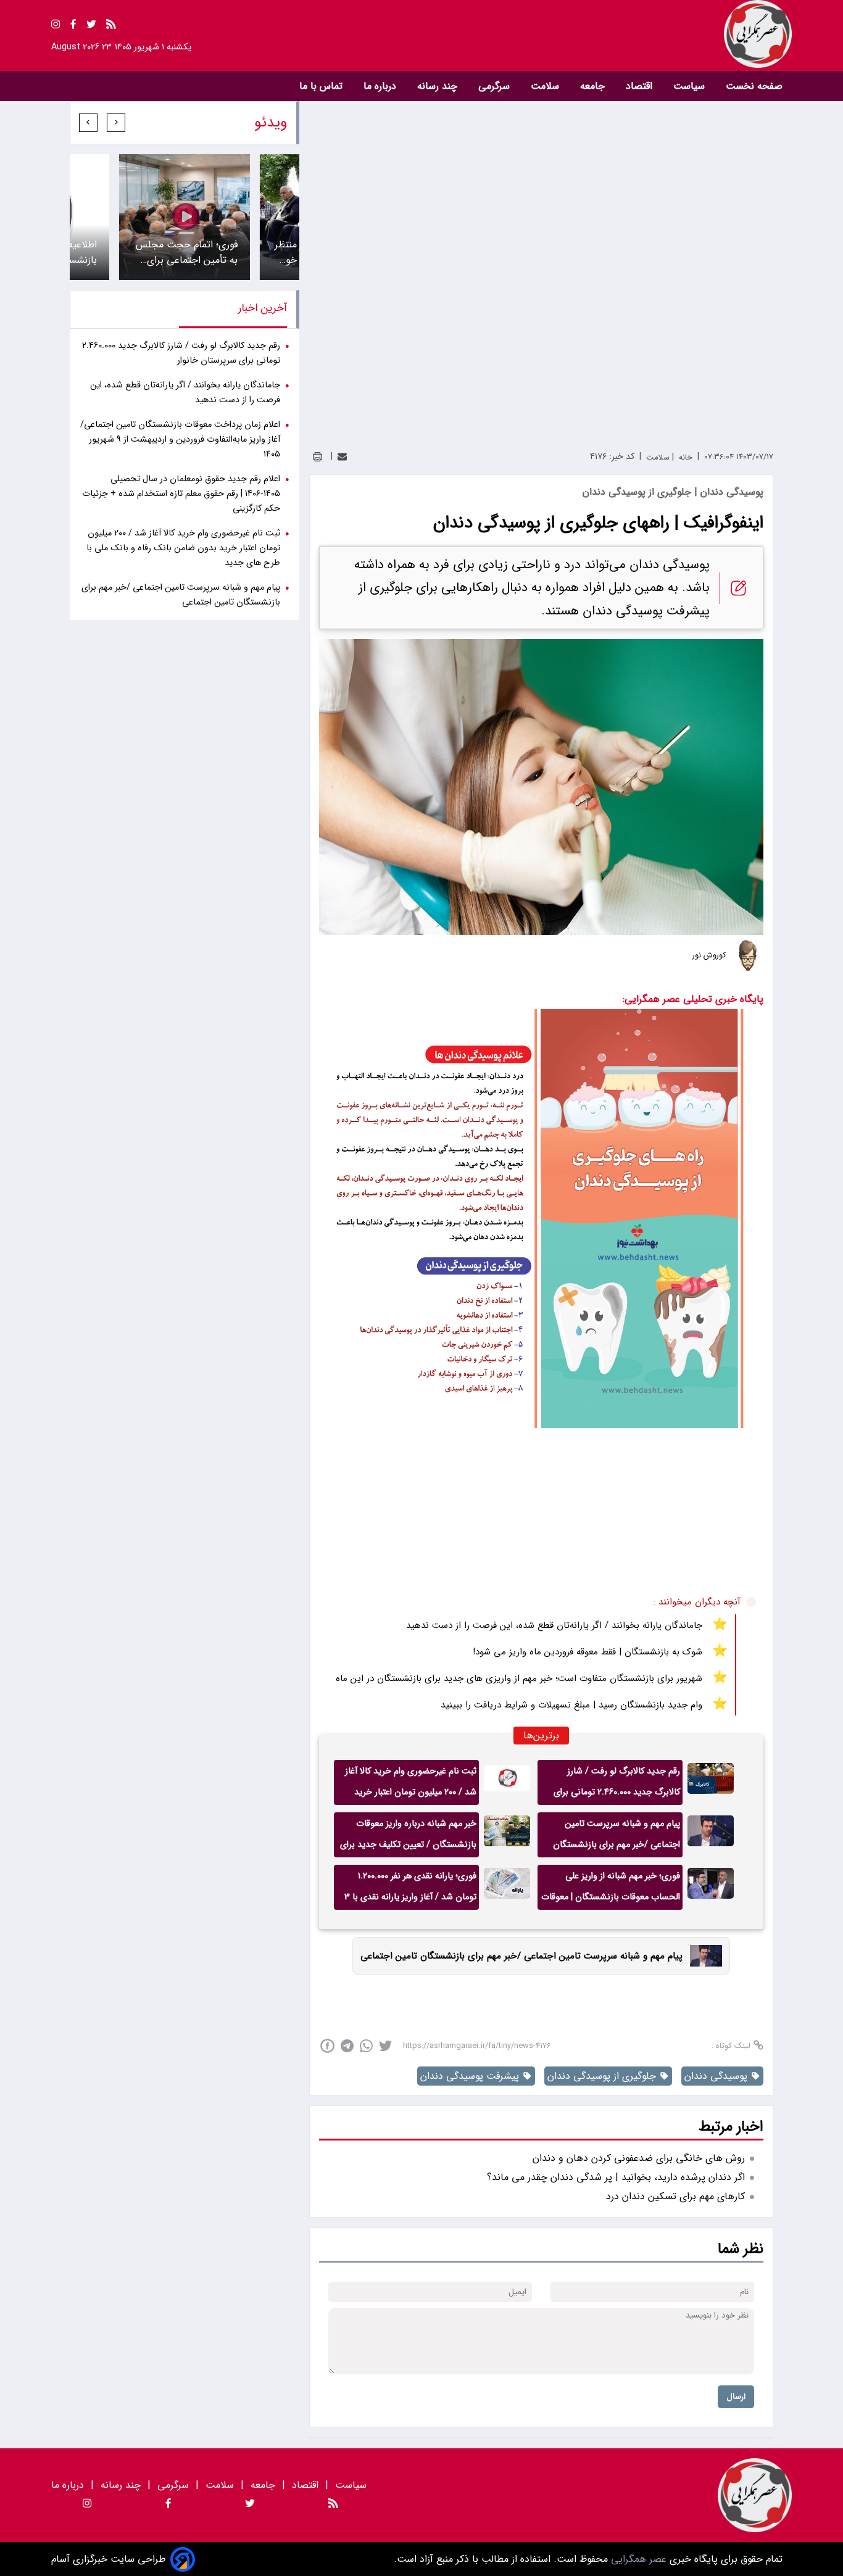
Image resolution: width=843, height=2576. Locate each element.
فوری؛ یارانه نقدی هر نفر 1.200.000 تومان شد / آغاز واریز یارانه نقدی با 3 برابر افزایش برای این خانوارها (410, 1889)
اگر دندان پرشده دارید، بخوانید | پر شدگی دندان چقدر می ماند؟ (616, 2177)
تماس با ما (322, 86)
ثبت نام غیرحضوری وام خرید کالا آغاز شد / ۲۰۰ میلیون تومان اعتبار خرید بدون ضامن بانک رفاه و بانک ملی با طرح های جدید (411, 1785)
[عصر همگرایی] (607, 34)
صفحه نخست (754, 86)
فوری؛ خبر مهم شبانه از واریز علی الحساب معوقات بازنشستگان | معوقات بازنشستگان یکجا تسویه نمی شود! (611, 1889)
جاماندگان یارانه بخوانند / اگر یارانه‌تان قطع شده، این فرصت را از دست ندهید (554, 1625)
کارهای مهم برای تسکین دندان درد (675, 2196)
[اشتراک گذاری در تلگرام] (347, 2046)
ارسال (736, 2397)
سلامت (546, 86)
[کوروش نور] (748, 956)
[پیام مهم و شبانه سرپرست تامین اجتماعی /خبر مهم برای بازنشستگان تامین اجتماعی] (711, 1835)
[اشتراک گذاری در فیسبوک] (327, 2046)
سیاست (691, 86)
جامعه (594, 86)
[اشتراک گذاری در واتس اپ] (366, 2046)
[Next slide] (88, 123)
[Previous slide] (116, 123)
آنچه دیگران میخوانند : (697, 1602)
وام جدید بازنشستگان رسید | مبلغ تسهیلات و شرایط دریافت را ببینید (571, 1705)
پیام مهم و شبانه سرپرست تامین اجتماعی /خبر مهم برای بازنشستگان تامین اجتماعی (617, 1837)
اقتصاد (641, 86)
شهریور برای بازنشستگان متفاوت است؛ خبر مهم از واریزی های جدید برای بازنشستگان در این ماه (519, 1678)
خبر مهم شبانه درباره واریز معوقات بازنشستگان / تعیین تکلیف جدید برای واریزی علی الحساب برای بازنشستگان (408, 1837)
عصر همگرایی (637, 2559)
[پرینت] (318, 457)
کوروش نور (709, 956)
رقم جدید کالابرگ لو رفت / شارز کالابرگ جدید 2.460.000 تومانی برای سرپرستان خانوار (617, 1785)
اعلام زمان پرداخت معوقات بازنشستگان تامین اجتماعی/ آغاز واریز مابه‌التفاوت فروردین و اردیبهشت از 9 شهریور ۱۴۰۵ (180, 440)
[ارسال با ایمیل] (342, 457)
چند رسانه (439, 86)
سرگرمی (496, 86)
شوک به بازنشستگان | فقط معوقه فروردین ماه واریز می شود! (588, 1652)
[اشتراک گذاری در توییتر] (385, 2046)
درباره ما (381, 86)
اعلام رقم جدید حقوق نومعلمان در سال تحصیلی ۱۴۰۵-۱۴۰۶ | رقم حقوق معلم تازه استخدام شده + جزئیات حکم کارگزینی (181, 494)
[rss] (111, 26)
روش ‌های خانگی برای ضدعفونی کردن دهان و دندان (639, 2158)
